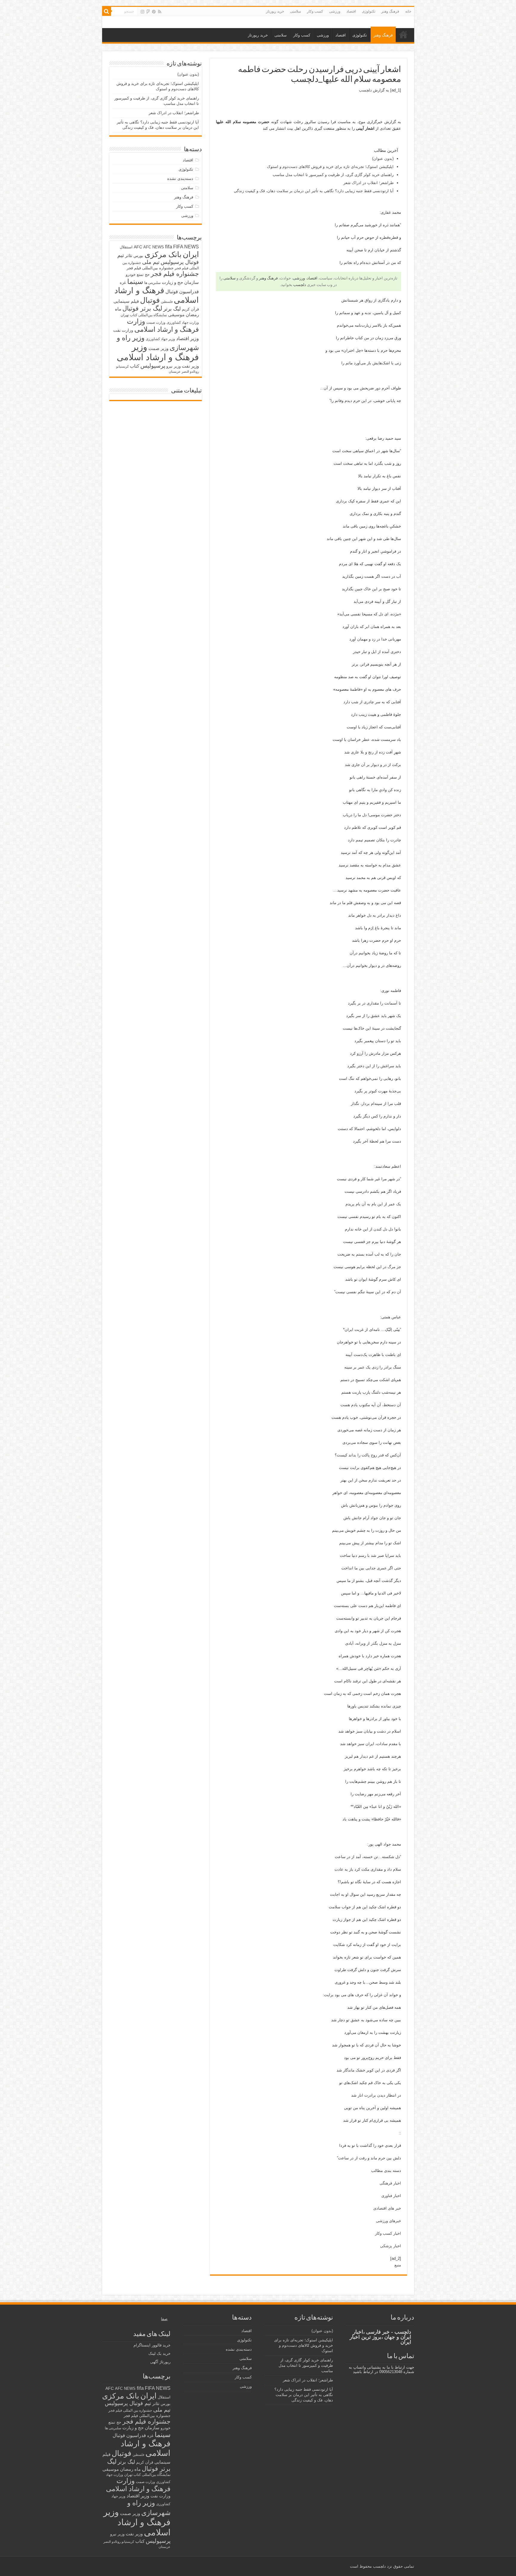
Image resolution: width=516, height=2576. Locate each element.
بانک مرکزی (163, 254)
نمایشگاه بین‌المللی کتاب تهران (144, 315)
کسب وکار (315, 11)
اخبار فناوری (391, 2196)
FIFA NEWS (186, 247)
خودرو (131, 275)
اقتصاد (351, 11)
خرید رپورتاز (275, 11)
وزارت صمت (156, 322)
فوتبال (150, 300)
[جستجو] (107, 11)
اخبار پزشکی (391, 2246)
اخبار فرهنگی (390, 2183)
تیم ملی (151, 262)
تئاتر (129, 256)
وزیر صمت (158, 348)
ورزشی (335, 11)
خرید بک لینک (159, 2353)
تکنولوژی (369, 11)
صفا (164, 2319)
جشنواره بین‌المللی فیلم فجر (150, 268)
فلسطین (167, 302)
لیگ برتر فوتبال (142, 308)
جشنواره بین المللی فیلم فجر (130, 2410)
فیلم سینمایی (126, 301)
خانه (408, 11)
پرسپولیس (153, 366)
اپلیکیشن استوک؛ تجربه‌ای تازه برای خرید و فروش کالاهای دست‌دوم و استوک (330, 167)
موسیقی (176, 315)
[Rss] (160, 12)
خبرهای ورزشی (388, 2221)
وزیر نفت (190, 366)
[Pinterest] (154, 12)
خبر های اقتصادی (387, 2208)
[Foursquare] (148, 12)
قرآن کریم (190, 309)
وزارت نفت (123, 330)
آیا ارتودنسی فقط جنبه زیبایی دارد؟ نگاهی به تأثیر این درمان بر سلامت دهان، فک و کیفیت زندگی (314, 191)
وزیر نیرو (173, 366)
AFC (138, 247)
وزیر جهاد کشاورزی (160, 339)
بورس (138, 256)
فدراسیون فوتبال (182, 291)
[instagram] (142, 12)
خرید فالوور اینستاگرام (152, 2345)
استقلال (126, 247)
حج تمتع (143, 275)
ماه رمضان (130, 2469)
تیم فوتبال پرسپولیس (128, 2403)
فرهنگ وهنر (390, 11)
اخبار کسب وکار (388, 2233)
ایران (191, 254)
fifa (169, 247)
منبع (398, 2265)
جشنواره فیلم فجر (175, 274)
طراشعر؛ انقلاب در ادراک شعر (368, 183)
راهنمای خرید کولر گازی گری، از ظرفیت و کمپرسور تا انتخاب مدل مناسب (333, 175)
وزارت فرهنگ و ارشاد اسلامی (163, 325)
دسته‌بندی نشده (180, 179)
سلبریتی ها (152, 283)
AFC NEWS (154, 247)
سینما (135, 282)
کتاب (135, 366)
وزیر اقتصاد (188, 338)
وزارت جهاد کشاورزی (183, 322)
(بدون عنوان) (383, 159)
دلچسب (365, 90)
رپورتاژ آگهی (160, 2362)
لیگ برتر (172, 309)
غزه (123, 283)
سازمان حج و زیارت (180, 282)
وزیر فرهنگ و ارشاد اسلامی (158, 352)
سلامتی (295, 11)
